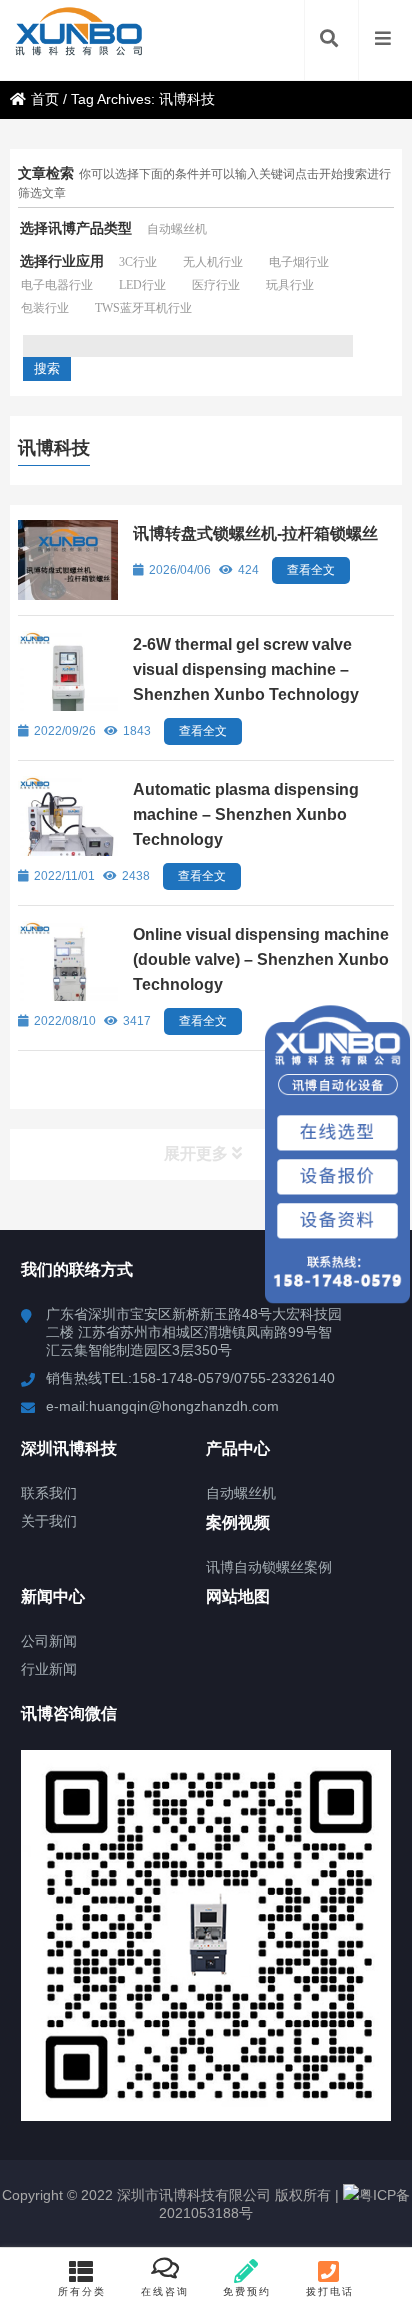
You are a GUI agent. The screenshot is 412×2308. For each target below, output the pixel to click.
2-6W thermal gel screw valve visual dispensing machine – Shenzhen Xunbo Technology (246, 669)
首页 (45, 99)
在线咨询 (165, 2291)
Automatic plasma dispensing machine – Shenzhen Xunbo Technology (246, 814)
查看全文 (311, 570)
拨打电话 (330, 2291)
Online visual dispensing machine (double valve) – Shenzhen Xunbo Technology (261, 959)
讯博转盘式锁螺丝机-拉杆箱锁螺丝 (255, 533)
